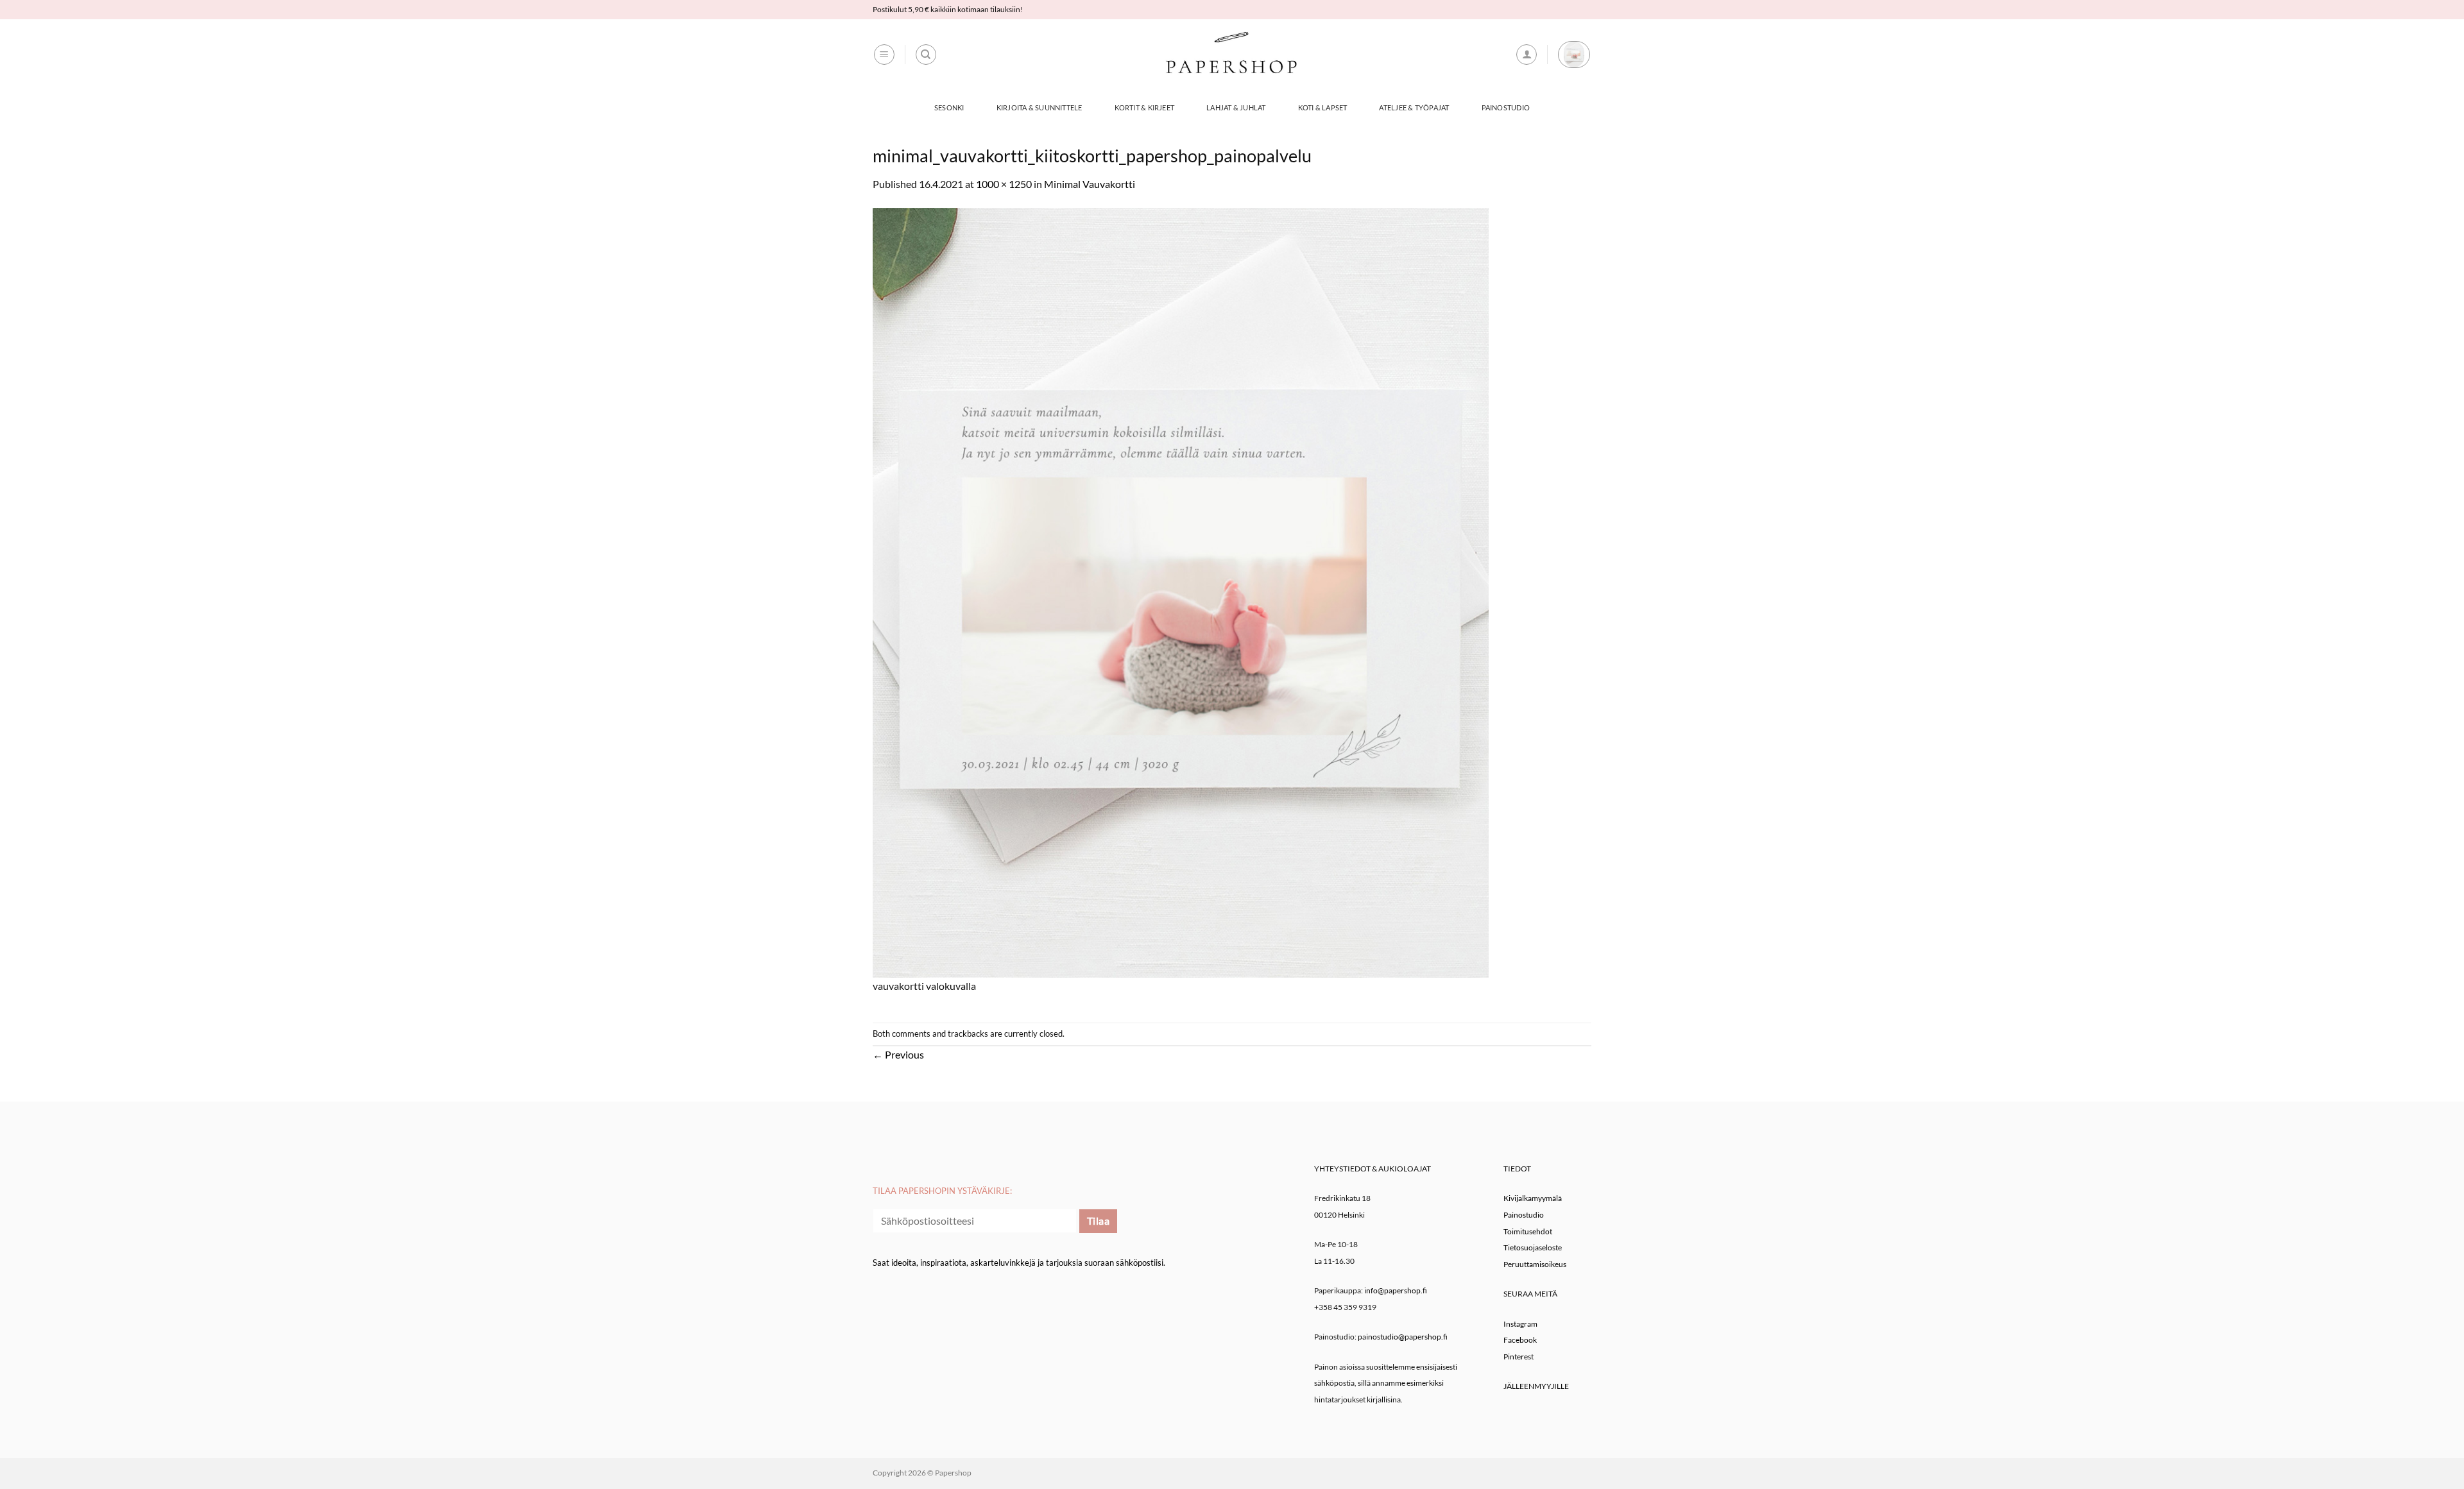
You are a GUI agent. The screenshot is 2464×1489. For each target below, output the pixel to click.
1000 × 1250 (1004, 184)
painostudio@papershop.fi (1403, 1337)
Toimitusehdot (1528, 1231)
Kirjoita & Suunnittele (1039, 107)
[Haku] (926, 55)
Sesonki (949, 107)
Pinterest (1519, 1357)
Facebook (1520, 1340)
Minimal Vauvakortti (1090, 184)
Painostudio (1506, 107)
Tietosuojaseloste (1533, 1247)
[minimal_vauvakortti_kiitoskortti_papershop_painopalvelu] (1181, 591)
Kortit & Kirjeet (1145, 107)
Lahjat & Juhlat (1236, 107)
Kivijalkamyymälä (1533, 1198)
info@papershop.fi (1396, 1290)
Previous (898, 1054)
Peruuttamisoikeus (1535, 1264)
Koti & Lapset (1323, 107)
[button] (884, 55)
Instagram (1520, 1324)
